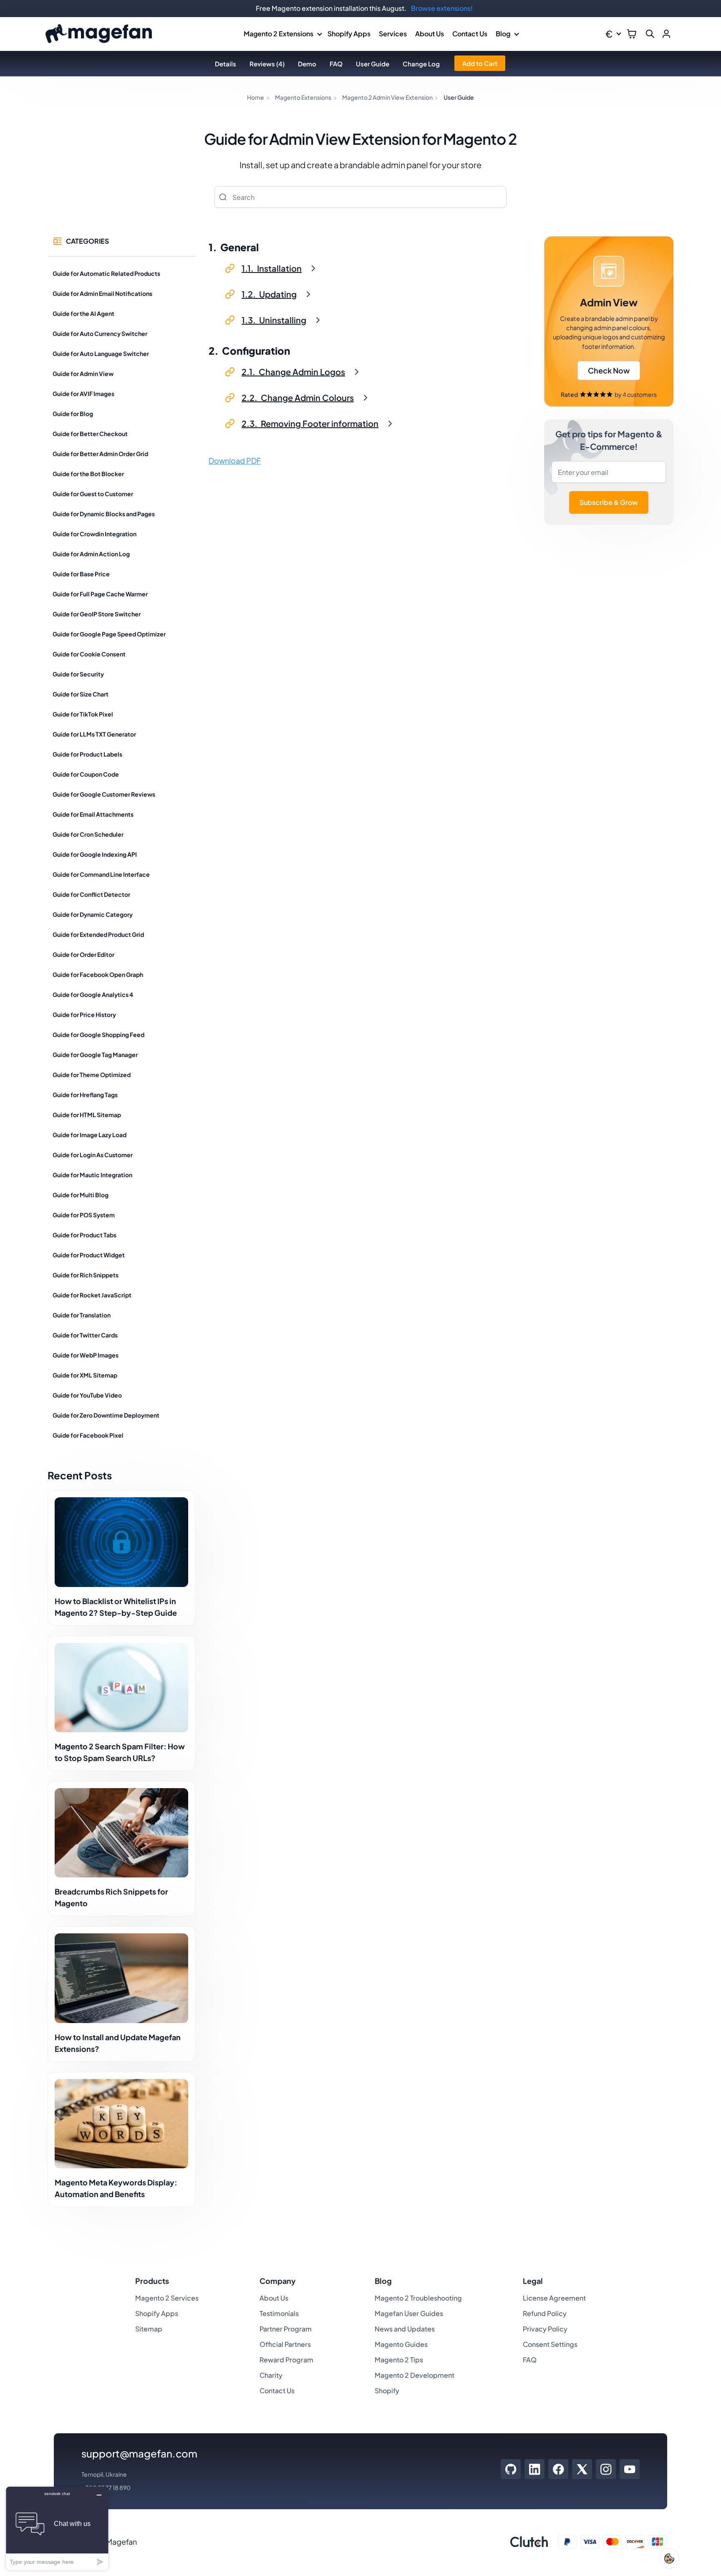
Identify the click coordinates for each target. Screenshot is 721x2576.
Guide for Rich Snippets (86, 1275)
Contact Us (470, 34)
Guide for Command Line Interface (101, 874)
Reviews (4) (267, 64)
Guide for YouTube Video (87, 1395)
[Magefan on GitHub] (511, 2469)
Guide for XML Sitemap (85, 1375)
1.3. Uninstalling (274, 320)
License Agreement (554, 2298)
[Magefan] (99, 34)
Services (393, 34)
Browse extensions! (442, 8)
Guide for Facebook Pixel (88, 1435)
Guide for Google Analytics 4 (93, 994)
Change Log (421, 64)
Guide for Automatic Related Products (106, 273)
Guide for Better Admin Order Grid (100, 454)
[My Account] (666, 34)
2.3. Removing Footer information (310, 423)
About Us (430, 34)
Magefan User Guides (409, 2313)
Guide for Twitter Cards (85, 1335)
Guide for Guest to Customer (93, 494)
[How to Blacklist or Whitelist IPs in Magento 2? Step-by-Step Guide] (121, 1542)
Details (226, 64)
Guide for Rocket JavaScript (92, 1295)
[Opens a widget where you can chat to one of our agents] (57, 2528)
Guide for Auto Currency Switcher (100, 333)
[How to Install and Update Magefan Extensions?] (121, 1978)
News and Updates (405, 2329)
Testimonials (279, 2313)
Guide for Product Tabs (84, 1235)
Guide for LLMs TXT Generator (94, 734)
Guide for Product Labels (87, 754)
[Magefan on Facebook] (558, 2469)
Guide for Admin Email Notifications (102, 293)
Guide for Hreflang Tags (85, 1095)
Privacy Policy (545, 2329)
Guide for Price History (84, 1014)
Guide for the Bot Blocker (88, 474)
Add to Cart (480, 63)
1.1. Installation (272, 268)
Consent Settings (550, 2344)
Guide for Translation (82, 1315)
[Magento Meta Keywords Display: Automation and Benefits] (121, 2124)
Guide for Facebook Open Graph (98, 974)
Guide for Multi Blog (81, 1195)
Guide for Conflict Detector (91, 894)
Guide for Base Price (81, 574)
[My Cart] (632, 34)
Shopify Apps (349, 34)
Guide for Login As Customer (93, 1155)
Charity (271, 2375)
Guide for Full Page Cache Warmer (100, 594)
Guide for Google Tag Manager (95, 1055)
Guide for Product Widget (89, 1255)
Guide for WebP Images (86, 1355)
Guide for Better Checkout (90, 434)
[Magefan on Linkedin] (535, 2469)
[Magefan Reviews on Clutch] (529, 2542)
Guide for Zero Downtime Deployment (106, 1415)
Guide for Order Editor (83, 954)
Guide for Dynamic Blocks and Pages (104, 514)
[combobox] (360, 197)
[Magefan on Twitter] (582, 2469)
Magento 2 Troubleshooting (418, 2298)
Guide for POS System (84, 1215)
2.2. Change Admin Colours (298, 397)
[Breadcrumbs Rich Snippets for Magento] (121, 1833)
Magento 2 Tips (399, 2360)
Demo (307, 64)
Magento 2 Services (167, 2298)
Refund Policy (545, 2313)
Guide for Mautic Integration (92, 1175)
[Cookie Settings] (669, 2558)
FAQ (336, 64)
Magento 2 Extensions (279, 34)
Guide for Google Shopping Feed (98, 1034)
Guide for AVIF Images (83, 394)
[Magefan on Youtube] (630, 2469)
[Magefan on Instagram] (606, 2469)
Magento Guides (401, 2344)
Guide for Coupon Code (86, 774)
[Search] (223, 197)
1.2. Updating (269, 294)
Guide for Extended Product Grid (98, 934)
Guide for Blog (73, 414)
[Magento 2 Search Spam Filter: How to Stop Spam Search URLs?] (121, 1688)
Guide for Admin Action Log (91, 554)
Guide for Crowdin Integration (95, 534)
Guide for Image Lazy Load (89, 1135)
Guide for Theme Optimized (92, 1075)
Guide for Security (78, 674)
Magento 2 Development (415, 2375)
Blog (503, 34)
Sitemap (149, 2329)
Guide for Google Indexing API (95, 854)
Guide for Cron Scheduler (88, 834)
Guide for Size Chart (81, 694)
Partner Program (286, 2329)
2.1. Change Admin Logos (293, 372)
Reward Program (286, 2360)
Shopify (387, 2391)
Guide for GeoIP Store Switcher (97, 614)
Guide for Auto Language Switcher (101, 353)
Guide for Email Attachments (93, 814)
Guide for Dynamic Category (93, 914)
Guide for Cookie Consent (89, 654)
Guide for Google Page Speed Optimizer (109, 634)
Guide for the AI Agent (83, 313)
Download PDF (235, 460)
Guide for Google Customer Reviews (104, 794)
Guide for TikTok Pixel (83, 714)
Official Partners (285, 2344)
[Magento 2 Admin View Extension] (609, 322)
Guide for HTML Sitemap (87, 1115)
